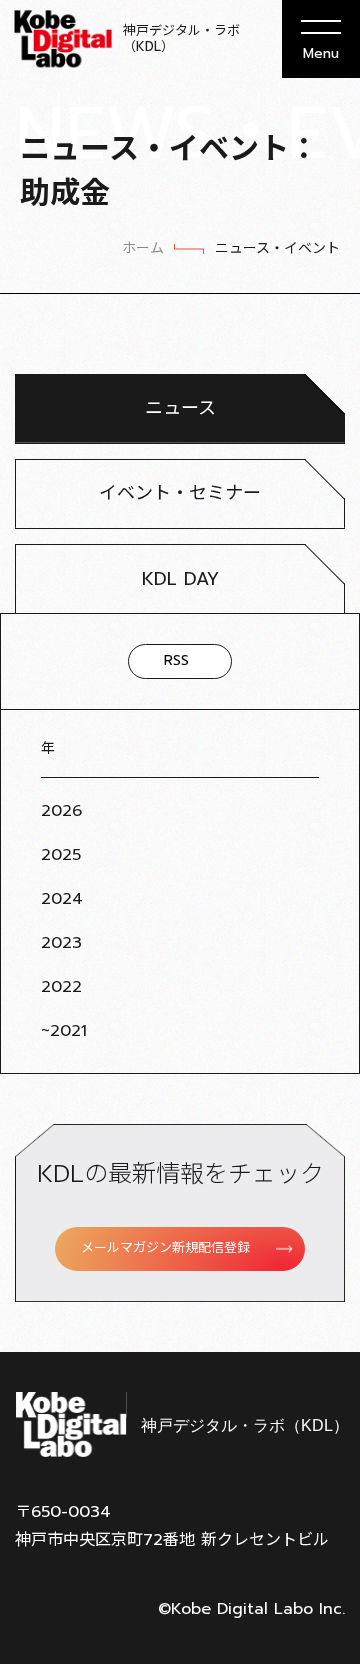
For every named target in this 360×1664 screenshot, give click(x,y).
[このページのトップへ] (320, 1302)
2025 (61, 855)
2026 (61, 811)
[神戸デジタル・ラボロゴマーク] (180, 1425)
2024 (62, 899)
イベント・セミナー (180, 493)
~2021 (64, 1031)
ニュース (180, 408)
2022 (61, 987)
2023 (61, 943)
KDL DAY (180, 579)
